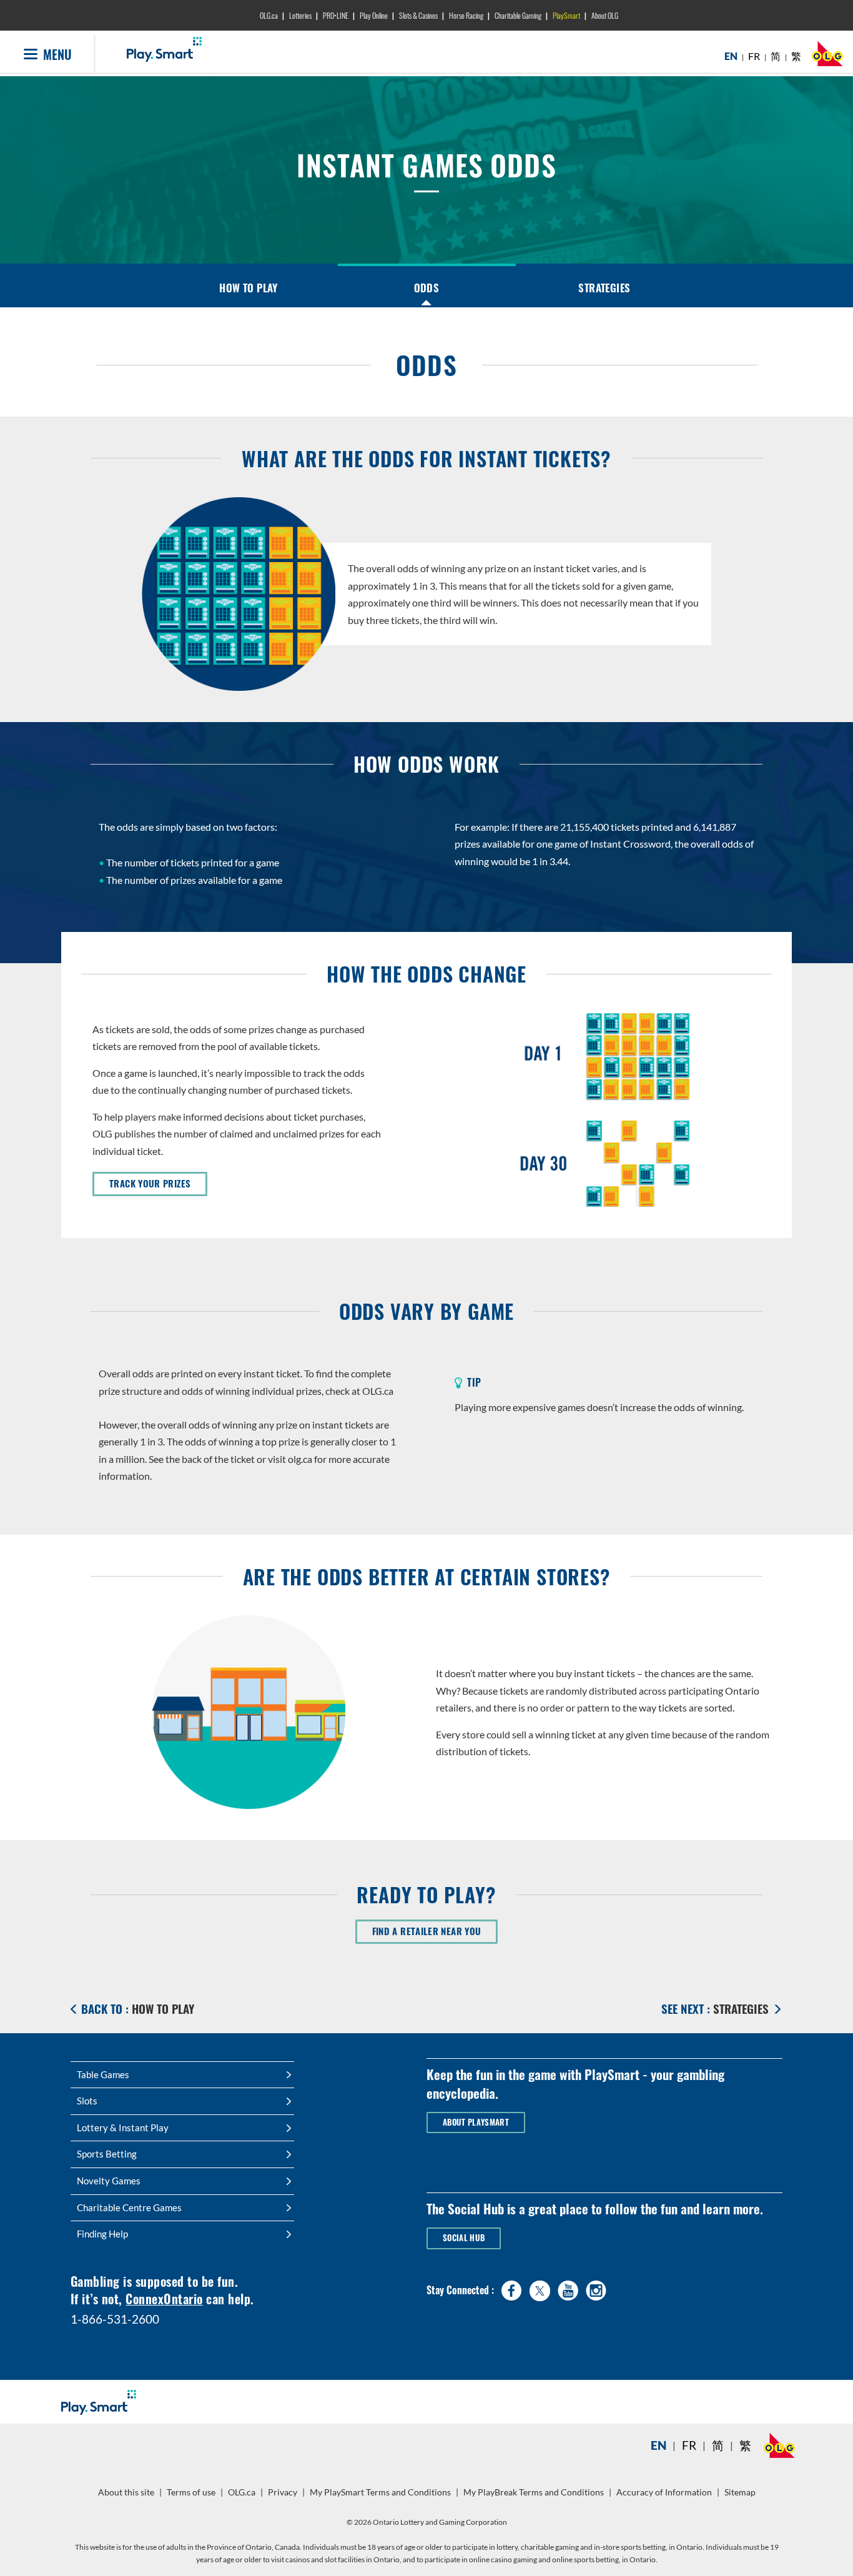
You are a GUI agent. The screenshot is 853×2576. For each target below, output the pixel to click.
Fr (689, 2445)
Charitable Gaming (518, 15)
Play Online (374, 15)
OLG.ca (269, 15)
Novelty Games (109, 2181)
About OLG (605, 15)
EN (731, 56)
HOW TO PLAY (249, 288)
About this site (126, 2492)
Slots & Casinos (418, 15)
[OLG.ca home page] (779, 2445)
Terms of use (191, 2492)
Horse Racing (466, 15)
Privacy (284, 2497)
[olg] (827, 57)
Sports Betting (107, 2154)
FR (754, 56)
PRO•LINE (336, 15)
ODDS (427, 288)
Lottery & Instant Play (123, 2128)
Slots (87, 2101)
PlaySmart (566, 15)
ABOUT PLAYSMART (476, 2122)
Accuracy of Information (664, 2492)
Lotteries (300, 15)
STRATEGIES (604, 288)
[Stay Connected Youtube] (568, 2288)
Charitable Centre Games (129, 2207)
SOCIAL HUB (464, 2238)
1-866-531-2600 (115, 2319)
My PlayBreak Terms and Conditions (535, 2497)
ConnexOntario (164, 2299)
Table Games (103, 2074)
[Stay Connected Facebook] (512, 2288)
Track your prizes (158, 1183)
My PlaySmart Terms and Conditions (382, 2497)
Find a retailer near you (435, 1931)
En (658, 2445)
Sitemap (740, 2492)
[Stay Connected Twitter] (540, 2289)
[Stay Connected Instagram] (596, 2288)
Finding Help (102, 2234)
